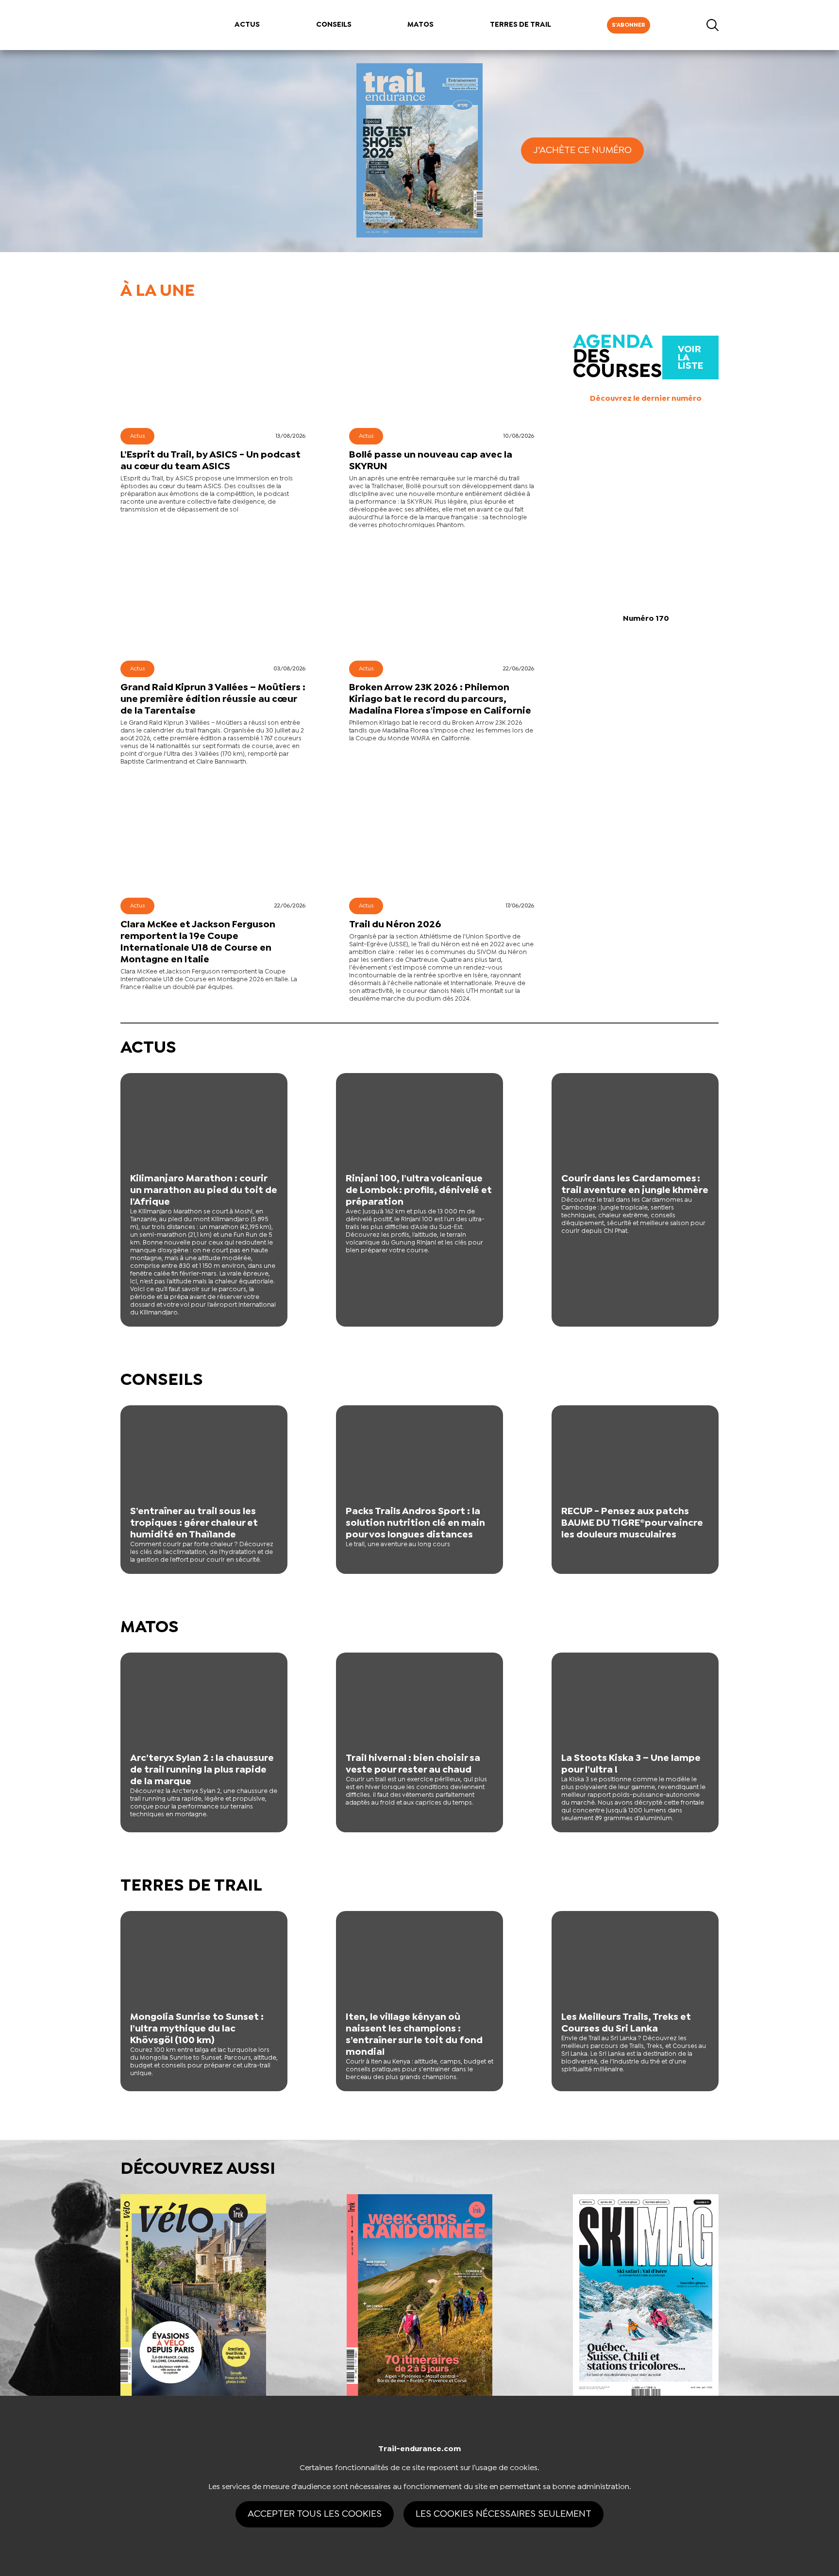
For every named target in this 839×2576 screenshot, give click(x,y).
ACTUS (247, 25)
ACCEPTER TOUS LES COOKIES (315, 2514)
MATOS (420, 25)
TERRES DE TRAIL (520, 25)
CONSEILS (334, 25)
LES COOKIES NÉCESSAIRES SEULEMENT (503, 2514)
